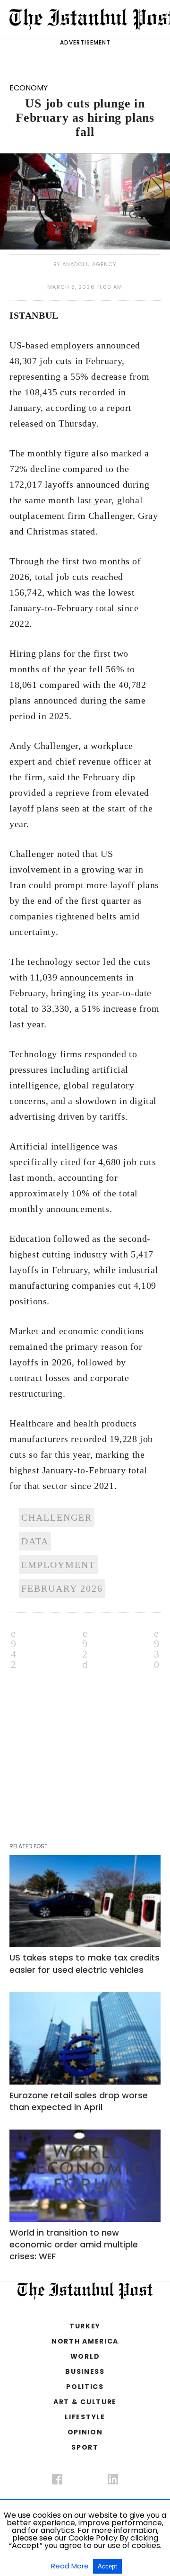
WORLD (85, 2356)
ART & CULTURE (85, 2402)
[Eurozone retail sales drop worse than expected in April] (85, 2038)
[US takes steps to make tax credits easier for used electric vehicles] (85, 1901)
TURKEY (85, 2326)
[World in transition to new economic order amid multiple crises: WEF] (85, 2176)
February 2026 (62, 1588)
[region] (89, 1739)
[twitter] (85, 2477)
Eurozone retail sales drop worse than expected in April (79, 2101)
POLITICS (85, 2387)
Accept (107, 2566)
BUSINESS (85, 2371)
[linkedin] (113, 2481)
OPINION (85, 2432)
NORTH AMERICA (85, 2341)
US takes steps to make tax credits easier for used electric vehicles (85, 1963)
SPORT (85, 2447)
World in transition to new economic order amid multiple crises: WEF (74, 2244)
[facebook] (57, 2481)
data (35, 1541)
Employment (58, 1565)
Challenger (57, 1517)
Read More (71, 2566)
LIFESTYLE (85, 2417)
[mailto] (157, 1648)
